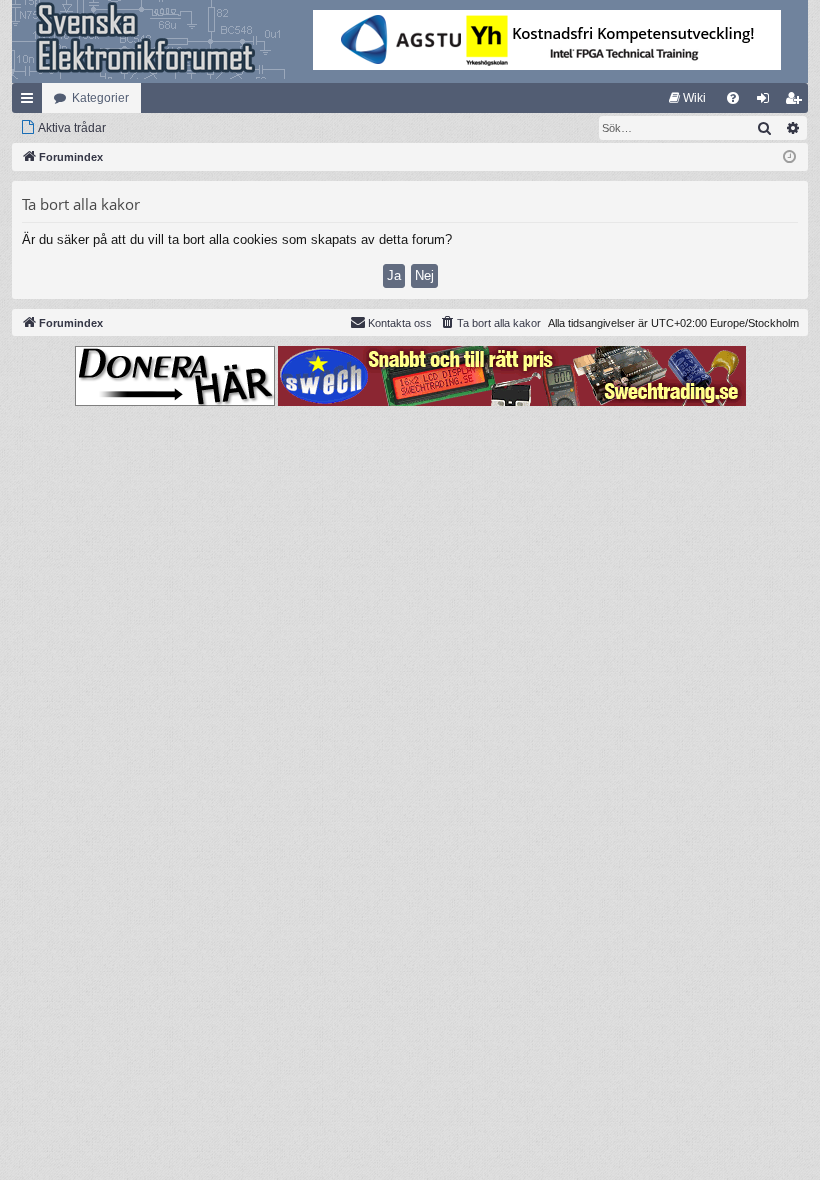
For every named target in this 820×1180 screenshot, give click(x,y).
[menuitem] (687, 98)
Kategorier (100, 98)
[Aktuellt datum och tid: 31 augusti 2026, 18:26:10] (789, 157)
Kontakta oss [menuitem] (400, 323)
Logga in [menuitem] (767, 102)
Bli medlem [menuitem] (797, 102)
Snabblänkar (31, 102)
